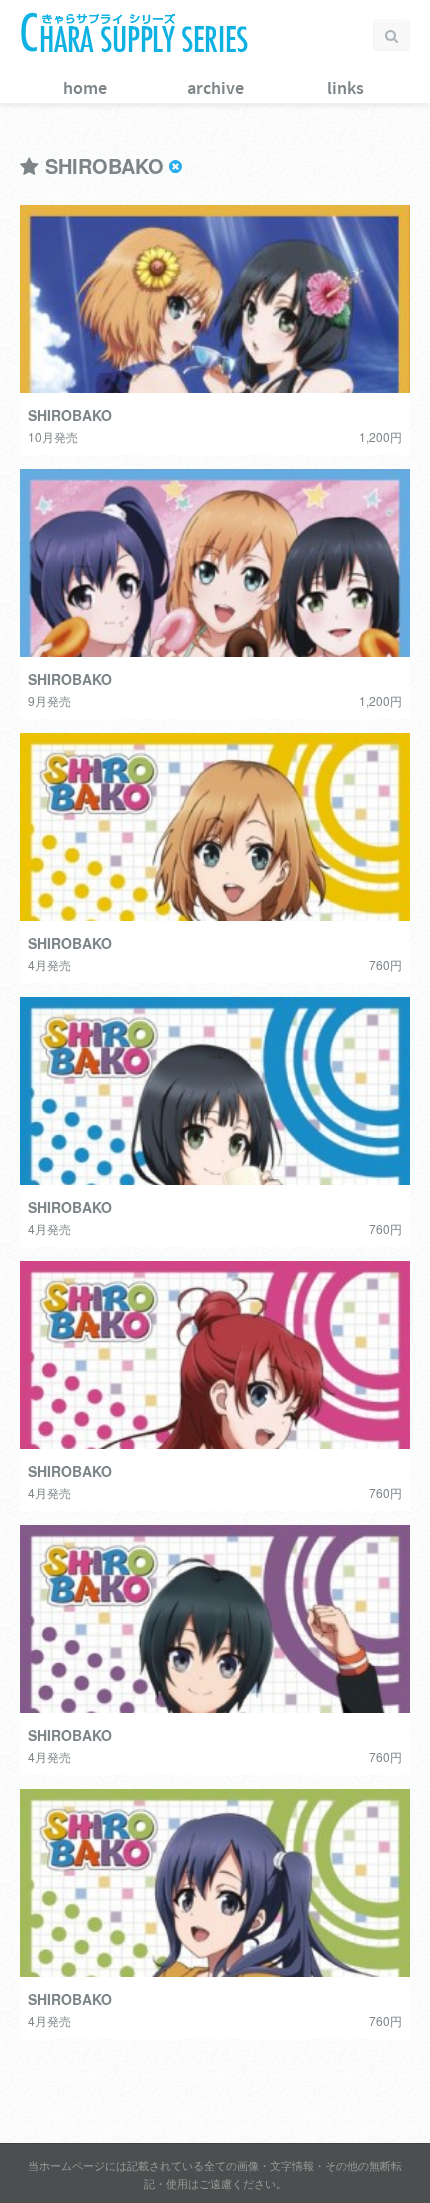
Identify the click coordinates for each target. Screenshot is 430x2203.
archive (215, 89)
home (85, 89)
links (345, 89)
